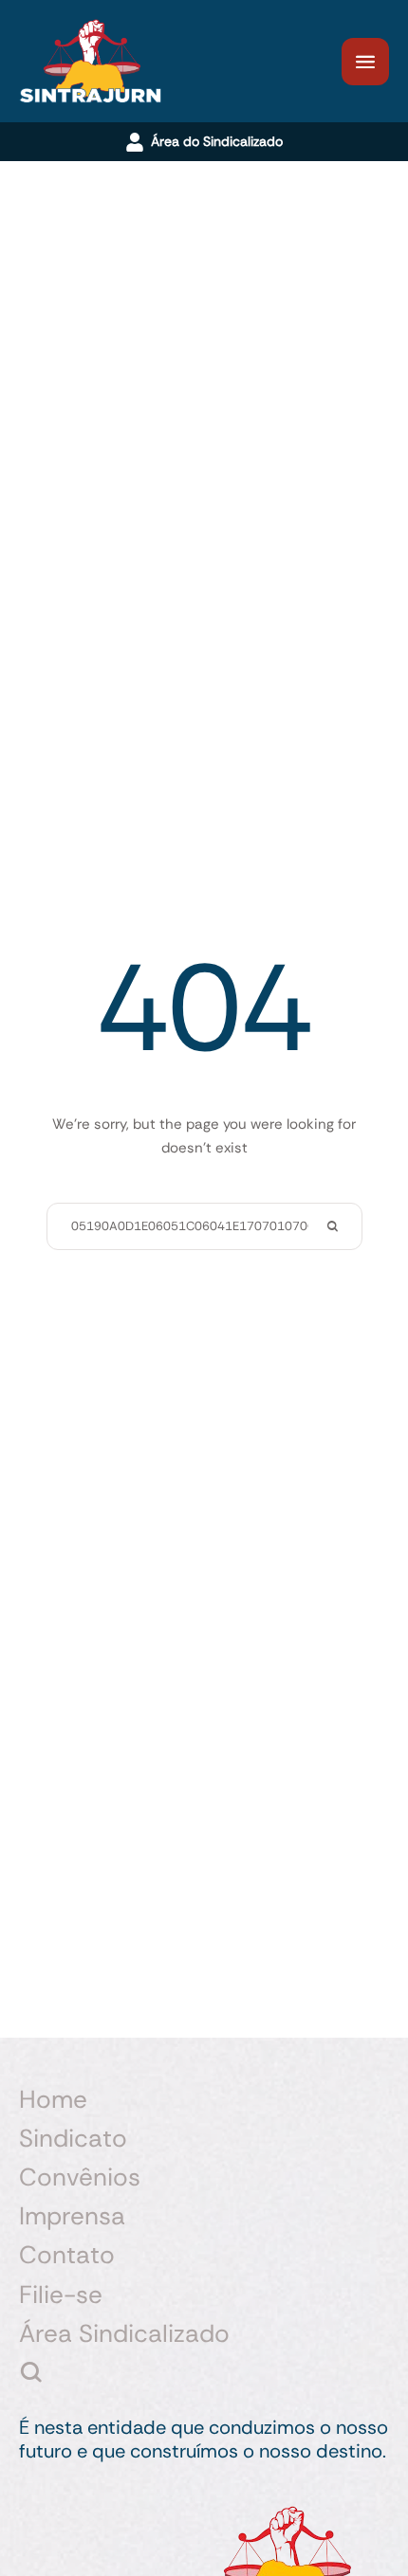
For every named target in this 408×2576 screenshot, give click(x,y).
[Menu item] (204, 2373)
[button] (365, 62)
